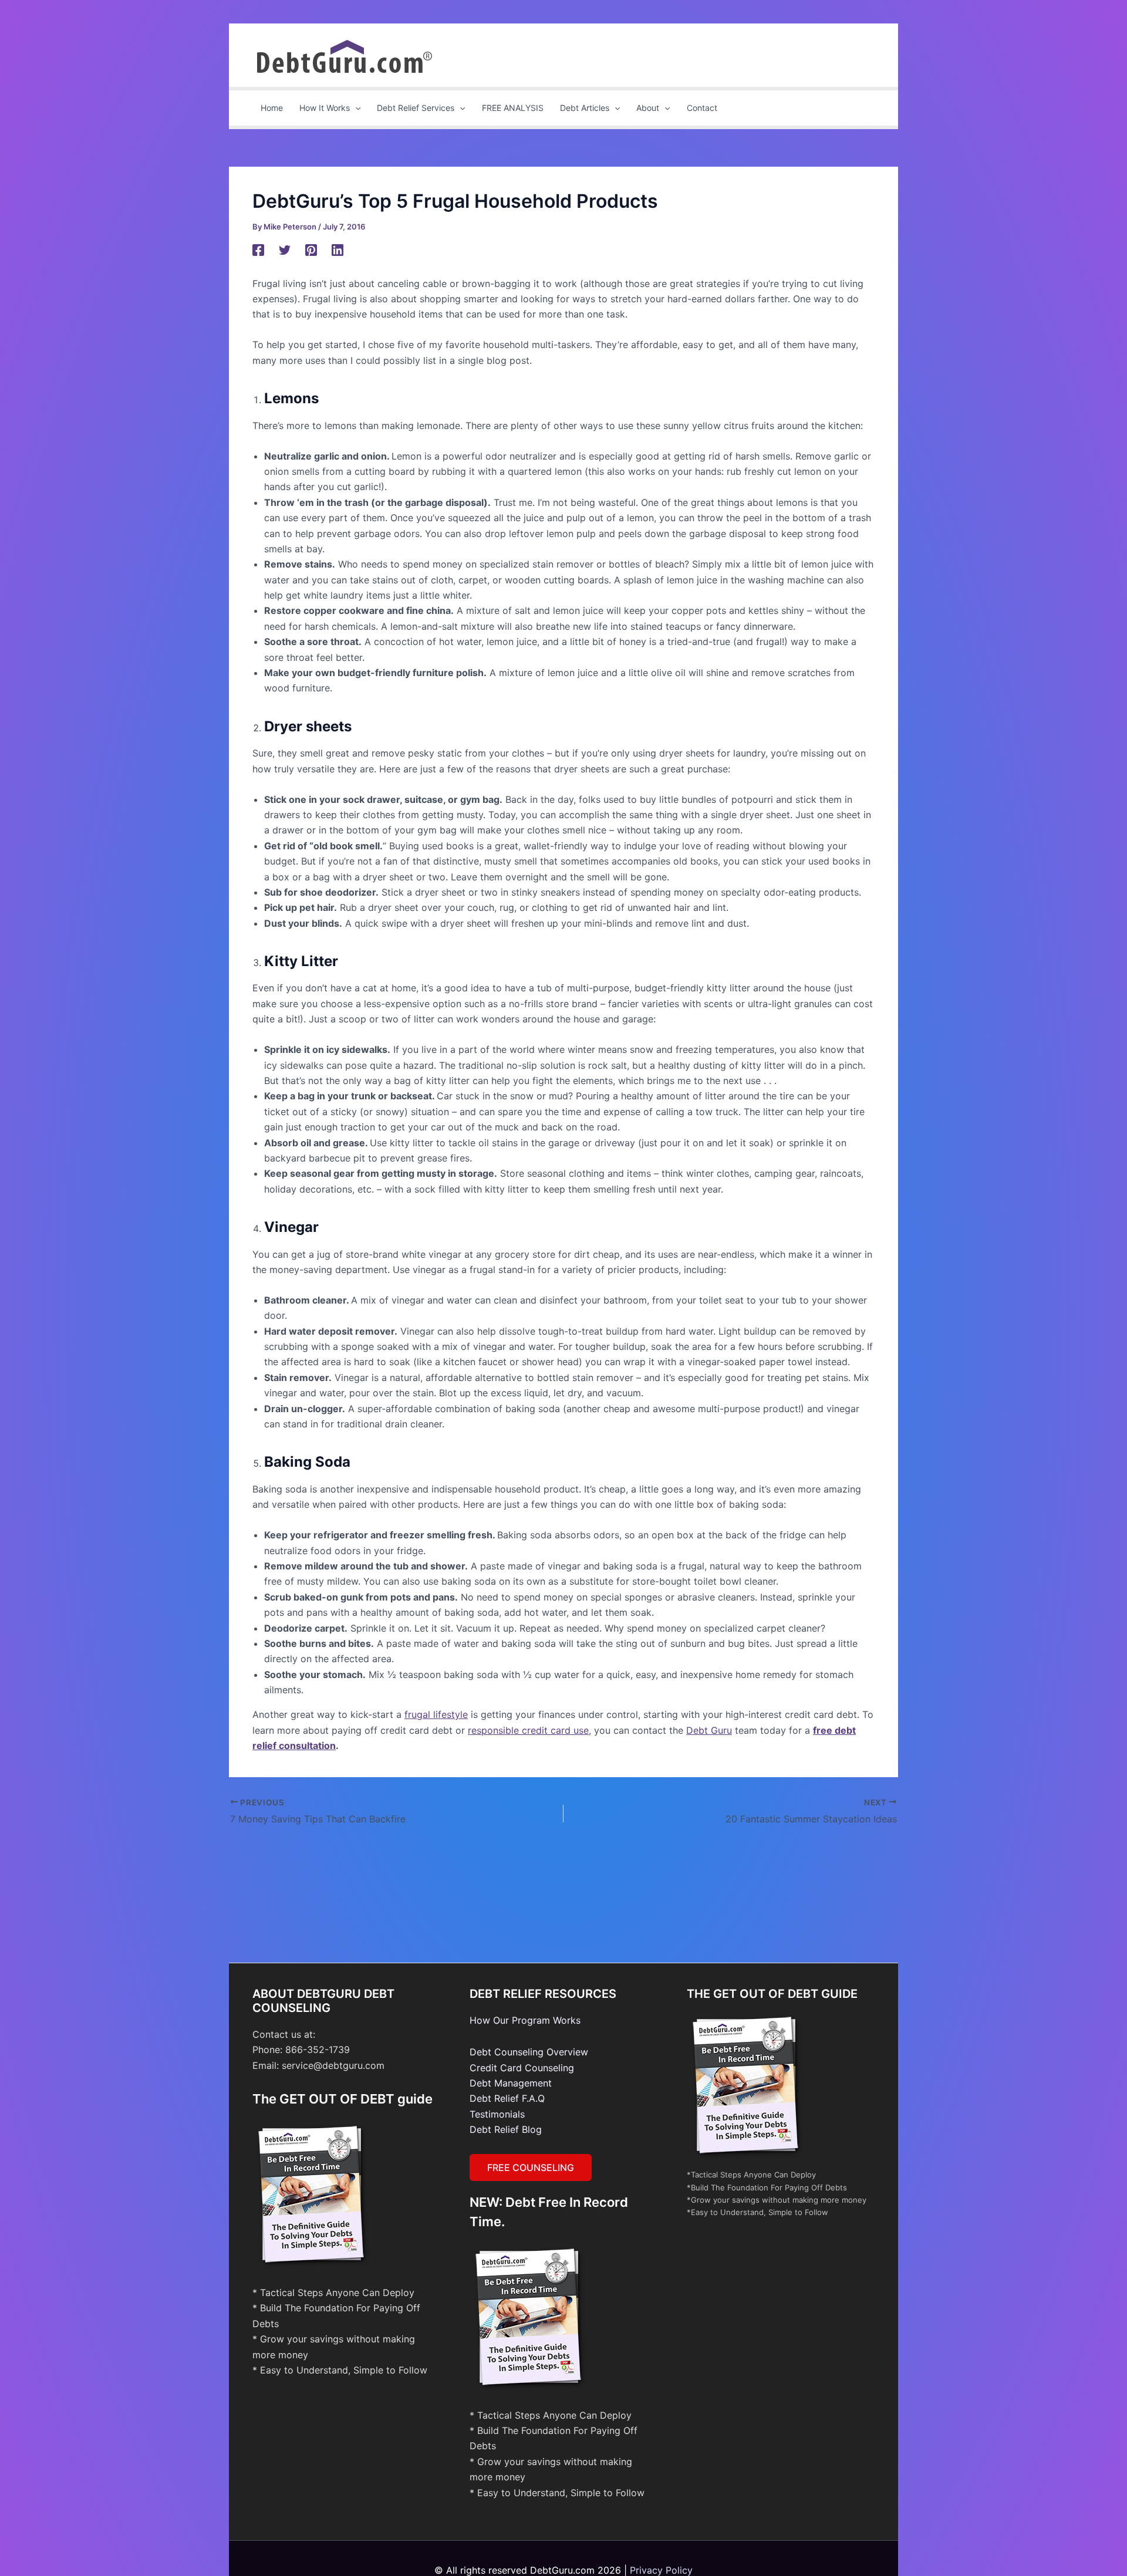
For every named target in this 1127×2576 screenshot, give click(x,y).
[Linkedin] (338, 249)
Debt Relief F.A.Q (507, 2098)
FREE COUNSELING (531, 2168)
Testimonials (497, 2114)
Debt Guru (709, 1730)
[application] (355, 108)
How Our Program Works (525, 2020)
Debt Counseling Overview (529, 2052)
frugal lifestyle (436, 1714)
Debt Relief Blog (506, 2129)
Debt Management (511, 2083)
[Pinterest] (311, 249)
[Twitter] (285, 249)
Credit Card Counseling (522, 2068)
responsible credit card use (528, 1730)
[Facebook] (258, 249)
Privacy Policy (661, 2570)
